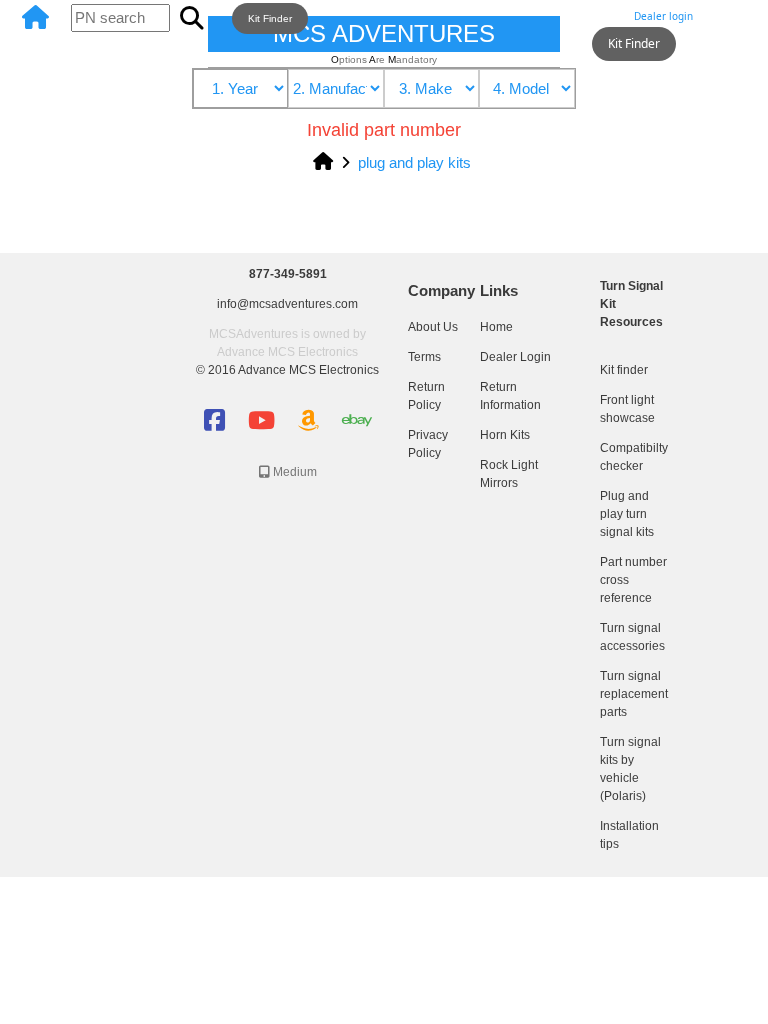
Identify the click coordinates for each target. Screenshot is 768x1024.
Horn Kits (505, 435)
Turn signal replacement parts (634, 694)
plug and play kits (414, 162)
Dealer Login (515, 357)
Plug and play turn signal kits (627, 514)
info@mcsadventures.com (287, 304)
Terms (424, 357)
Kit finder (624, 370)
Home (496, 327)
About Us (433, 327)
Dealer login (663, 16)
